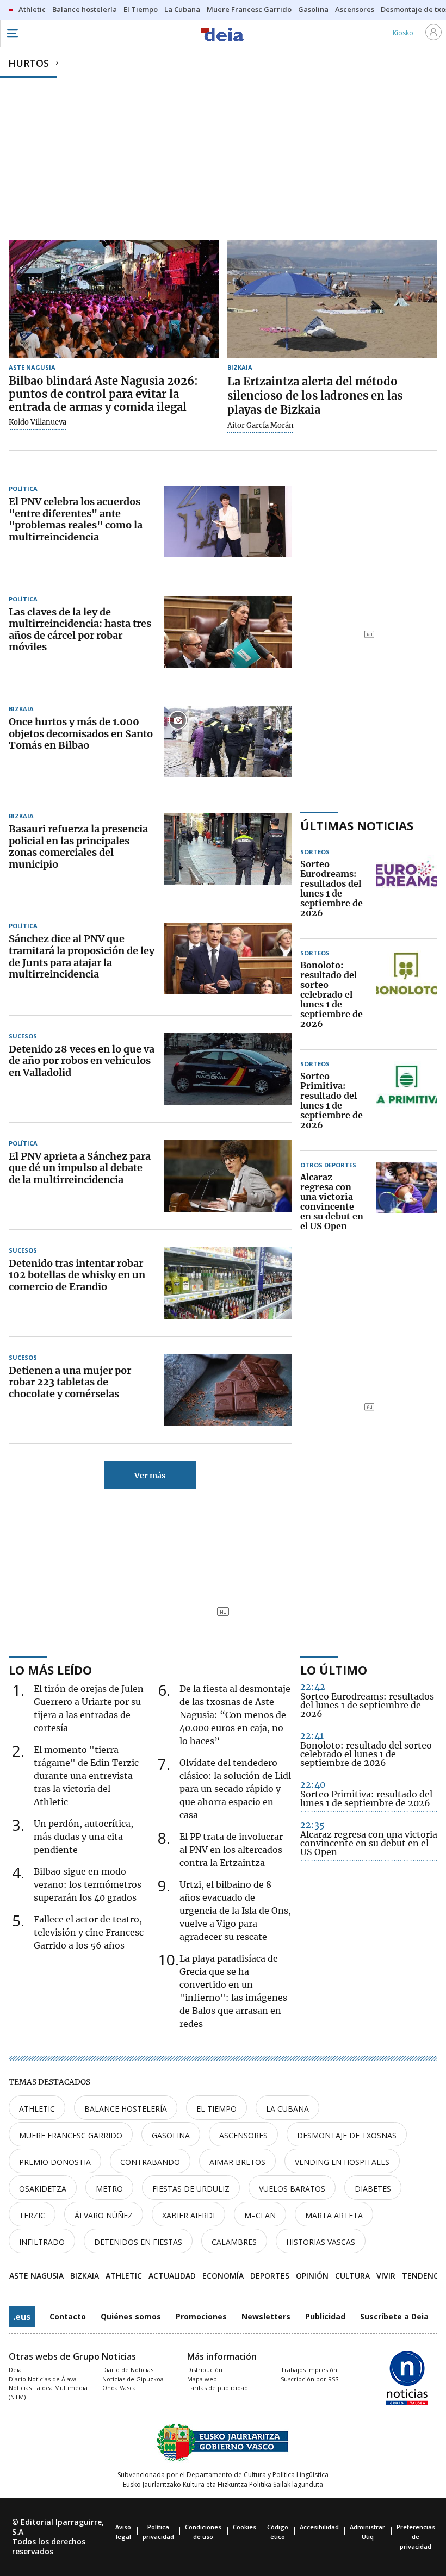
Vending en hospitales (342, 2162)
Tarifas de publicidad (218, 2388)
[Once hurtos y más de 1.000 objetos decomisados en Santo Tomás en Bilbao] (228, 742)
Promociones (201, 2316)
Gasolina (171, 2135)
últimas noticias (357, 825)
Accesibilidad (319, 2527)
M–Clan (260, 2215)
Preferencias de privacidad (416, 2537)
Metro (109, 2189)
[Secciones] (12, 33)
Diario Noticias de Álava (43, 2379)
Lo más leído (50, 1670)
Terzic (32, 2215)
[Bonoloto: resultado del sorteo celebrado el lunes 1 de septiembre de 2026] (407, 995)
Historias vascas (321, 2242)
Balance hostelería (126, 2109)
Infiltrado (42, 2242)
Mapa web (202, 2379)
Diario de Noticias (128, 2370)
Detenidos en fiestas (138, 2242)
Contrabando (150, 2162)
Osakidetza (43, 2189)
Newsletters (266, 2316)
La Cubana (287, 2109)
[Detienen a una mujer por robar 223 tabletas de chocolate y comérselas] (228, 1390)
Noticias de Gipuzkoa (133, 2379)
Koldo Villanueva (38, 422)
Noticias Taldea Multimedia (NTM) (48, 2392)
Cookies (244, 2527)
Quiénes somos (131, 2316)
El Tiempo (216, 2109)
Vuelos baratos (292, 2189)
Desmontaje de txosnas (347, 2135)
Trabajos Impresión (309, 2370)
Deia (15, 2370)
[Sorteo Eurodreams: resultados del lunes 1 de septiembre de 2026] (407, 889)
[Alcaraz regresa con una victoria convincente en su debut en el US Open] (407, 1202)
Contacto (68, 2316)
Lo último (334, 1670)
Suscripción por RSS (309, 2379)
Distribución (205, 2370)
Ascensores (243, 2135)
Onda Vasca (119, 2388)
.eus (22, 2317)
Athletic (37, 2109)
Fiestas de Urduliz (191, 2189)
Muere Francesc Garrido (71, 2135)
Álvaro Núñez (104, 2215)
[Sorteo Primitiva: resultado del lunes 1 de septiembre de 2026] (407, 1101)
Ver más (150, 1476)
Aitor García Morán (261, 426)
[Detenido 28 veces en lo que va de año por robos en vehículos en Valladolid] (228, 1069)
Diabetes (373, 2189)
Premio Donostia (55, 2162)
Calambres (234, 2242)
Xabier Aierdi (188, 2215)
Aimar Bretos (237, 2162)
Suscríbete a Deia (394, 2316)
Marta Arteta (334, 2215)
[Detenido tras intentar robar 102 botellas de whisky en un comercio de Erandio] (228, 1283)
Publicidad (325, 2316)
